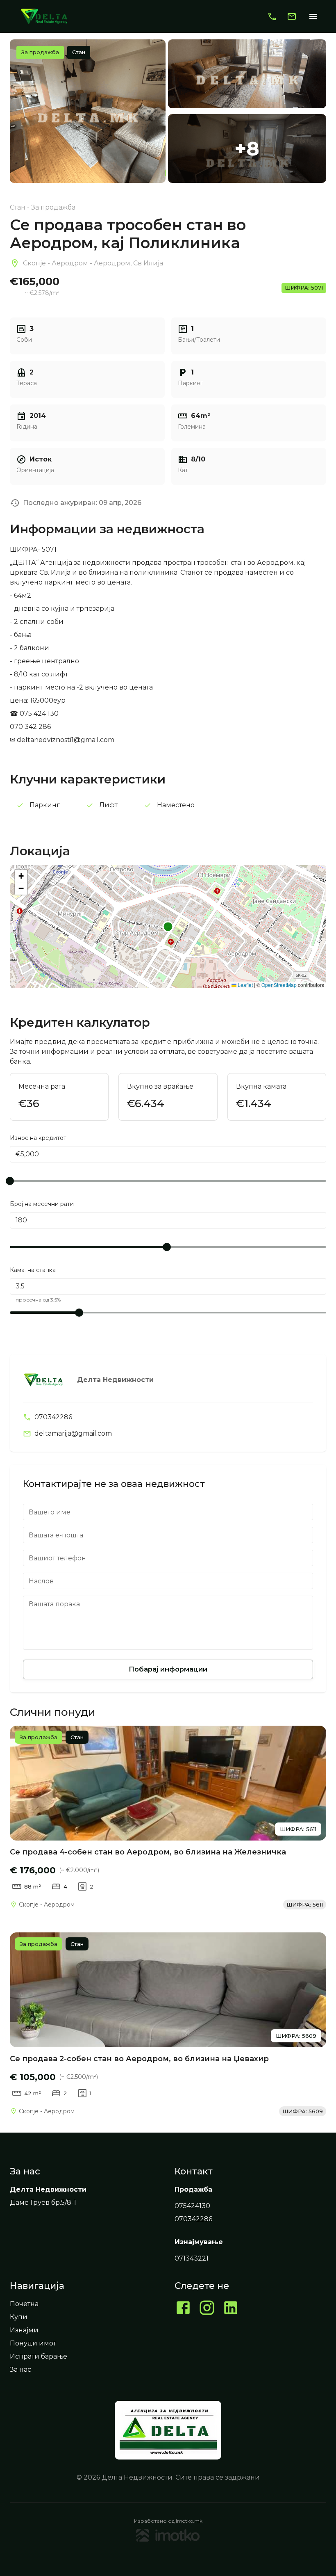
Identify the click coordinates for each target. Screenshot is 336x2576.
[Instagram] (207, 2309)
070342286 (53, 1417)
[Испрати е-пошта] (292, 16)
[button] (21, 876)
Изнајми (24, 2330)
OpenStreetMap (279, 985)
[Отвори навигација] (313, 16)
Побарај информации (168, 1669)
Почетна (24, 2304)
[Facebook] (183, 2309)
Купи (19, 2317)
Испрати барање (39, 2356)
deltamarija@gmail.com (73, 1433)
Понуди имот (33, 2343)
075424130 (192, 2206)
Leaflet (245, 985)
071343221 (192, 2258)
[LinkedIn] (231, 2309)
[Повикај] (272, 16)
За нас (20, 2369)
